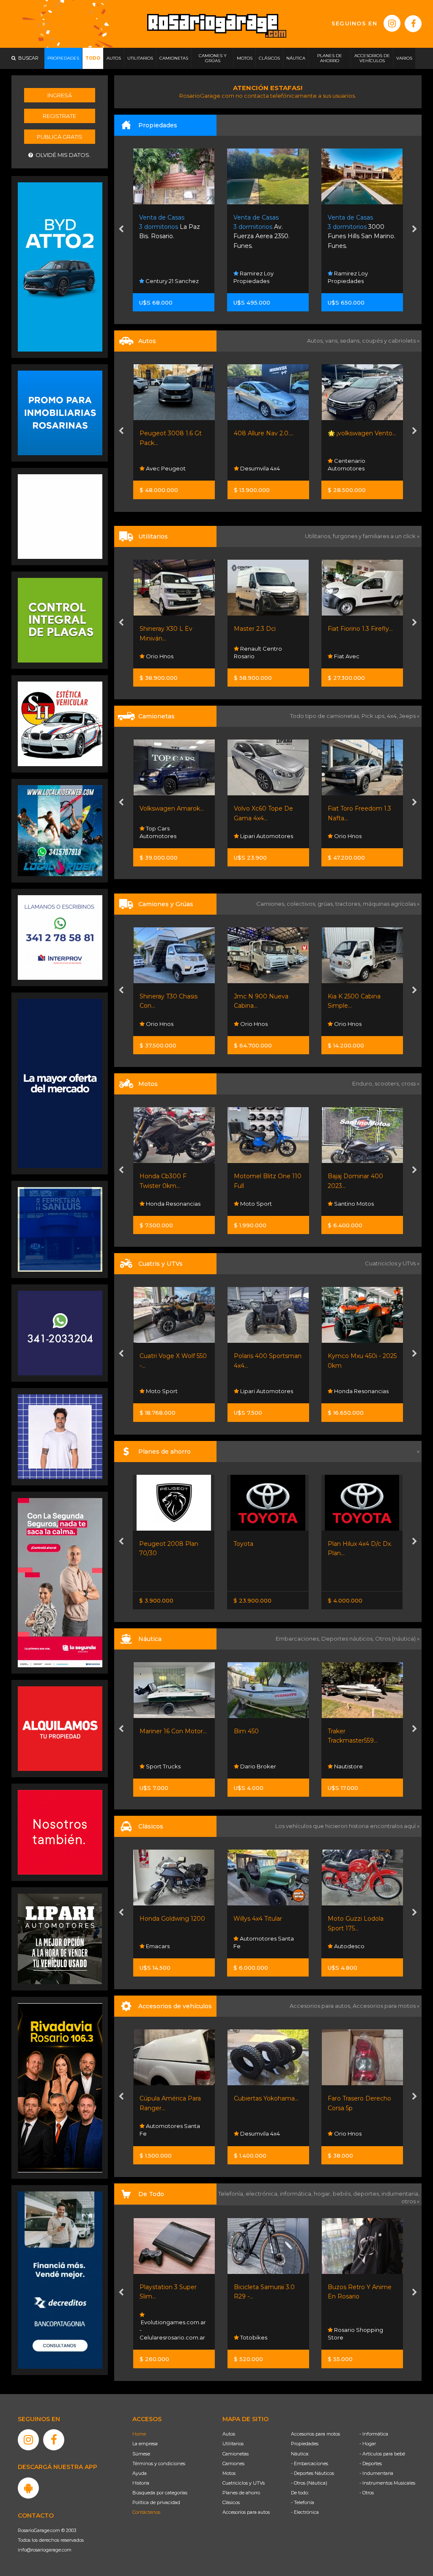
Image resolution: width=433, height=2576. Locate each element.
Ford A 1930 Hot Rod (359, 1919)
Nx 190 (338, 1176)
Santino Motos (259, 1204)
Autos (229, 2434)
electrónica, (263, 2194)
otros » (410, 2201)
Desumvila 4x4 (165, 468)
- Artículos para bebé (382, 2454)
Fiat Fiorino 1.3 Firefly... (266, 629)
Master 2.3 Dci (160, 629)
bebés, (343, 2194)
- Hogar (368, 2444)
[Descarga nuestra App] (28, 2488)
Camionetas (236, 2454)
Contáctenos (146, 2512)
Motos (229, 2473)
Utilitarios (233, 2444)
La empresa (145, 2444)
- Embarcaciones (310, 2463)
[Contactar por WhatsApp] (60, 412)
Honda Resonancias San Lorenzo (358, 1387)
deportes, (367, 2194)
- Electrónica (305, 2512)
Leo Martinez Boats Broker (358, 1762)
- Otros (367, 2493)
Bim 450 (152, 1731)
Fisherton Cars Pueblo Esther (361, 1942)
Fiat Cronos (344, 1544)
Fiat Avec (252, 656)
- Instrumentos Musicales (387, 2483)
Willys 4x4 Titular (163, 1919)
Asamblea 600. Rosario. (362, 227)
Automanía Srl (353, 1024)
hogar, (323, 2194)
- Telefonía (303, 2502)
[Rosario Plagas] (60, 620)
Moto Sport (161, 1204)
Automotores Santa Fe (169, 1942)
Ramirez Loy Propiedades (160, 277)
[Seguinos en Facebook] (413, 24)
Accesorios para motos (384, 2006)
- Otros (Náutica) (309, 2483)
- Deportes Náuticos (312, 2473)
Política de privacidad (156, 2502)
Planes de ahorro (241, 2493)
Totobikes (159, 2337)
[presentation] (121, 230)
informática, (297, 2194)
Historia (141, 2483)
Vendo (343, 836)
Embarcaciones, (299, 1639)
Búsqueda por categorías (160, 2493)
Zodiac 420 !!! (347, 1731)
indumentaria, (400, 2194)
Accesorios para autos (246, 2512)
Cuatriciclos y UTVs (244, 2483)
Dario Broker (163, 1766)
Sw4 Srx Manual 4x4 (357, 808)
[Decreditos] (60, 2279)
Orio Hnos (253, 836)
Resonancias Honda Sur (358, 1200)
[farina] (60, 1083)
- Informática (374, 2434)
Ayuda (140, 2473)
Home (139, 2434)
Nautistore (253, 1766)
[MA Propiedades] (60, 1832)
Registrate (59, 116)
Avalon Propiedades (361, 281)
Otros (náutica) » (397, 1639)
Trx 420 (338, 1356)
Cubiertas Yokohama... (172, 2098)
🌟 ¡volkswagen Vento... (268, 433)
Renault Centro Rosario (164, 652)
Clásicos (231, 2502)
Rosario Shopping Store (261, 2334)
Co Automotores (356, 656)
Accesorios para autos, (321, 2006)
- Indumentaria (376, 2473)
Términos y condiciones (159, 2463)
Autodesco (254, 1946)
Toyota (149, 1544)
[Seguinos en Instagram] (392, 23)
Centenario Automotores (252, 465)
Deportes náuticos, (348, 1639)
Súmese (141, 2454)
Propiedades (305, 2444)
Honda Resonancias (266, 1391)
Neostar (344, 468)
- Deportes (371, 2463)
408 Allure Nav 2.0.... (169, 433)
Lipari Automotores (172, 836)
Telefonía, (232, 2194)
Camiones (233, 2463)
